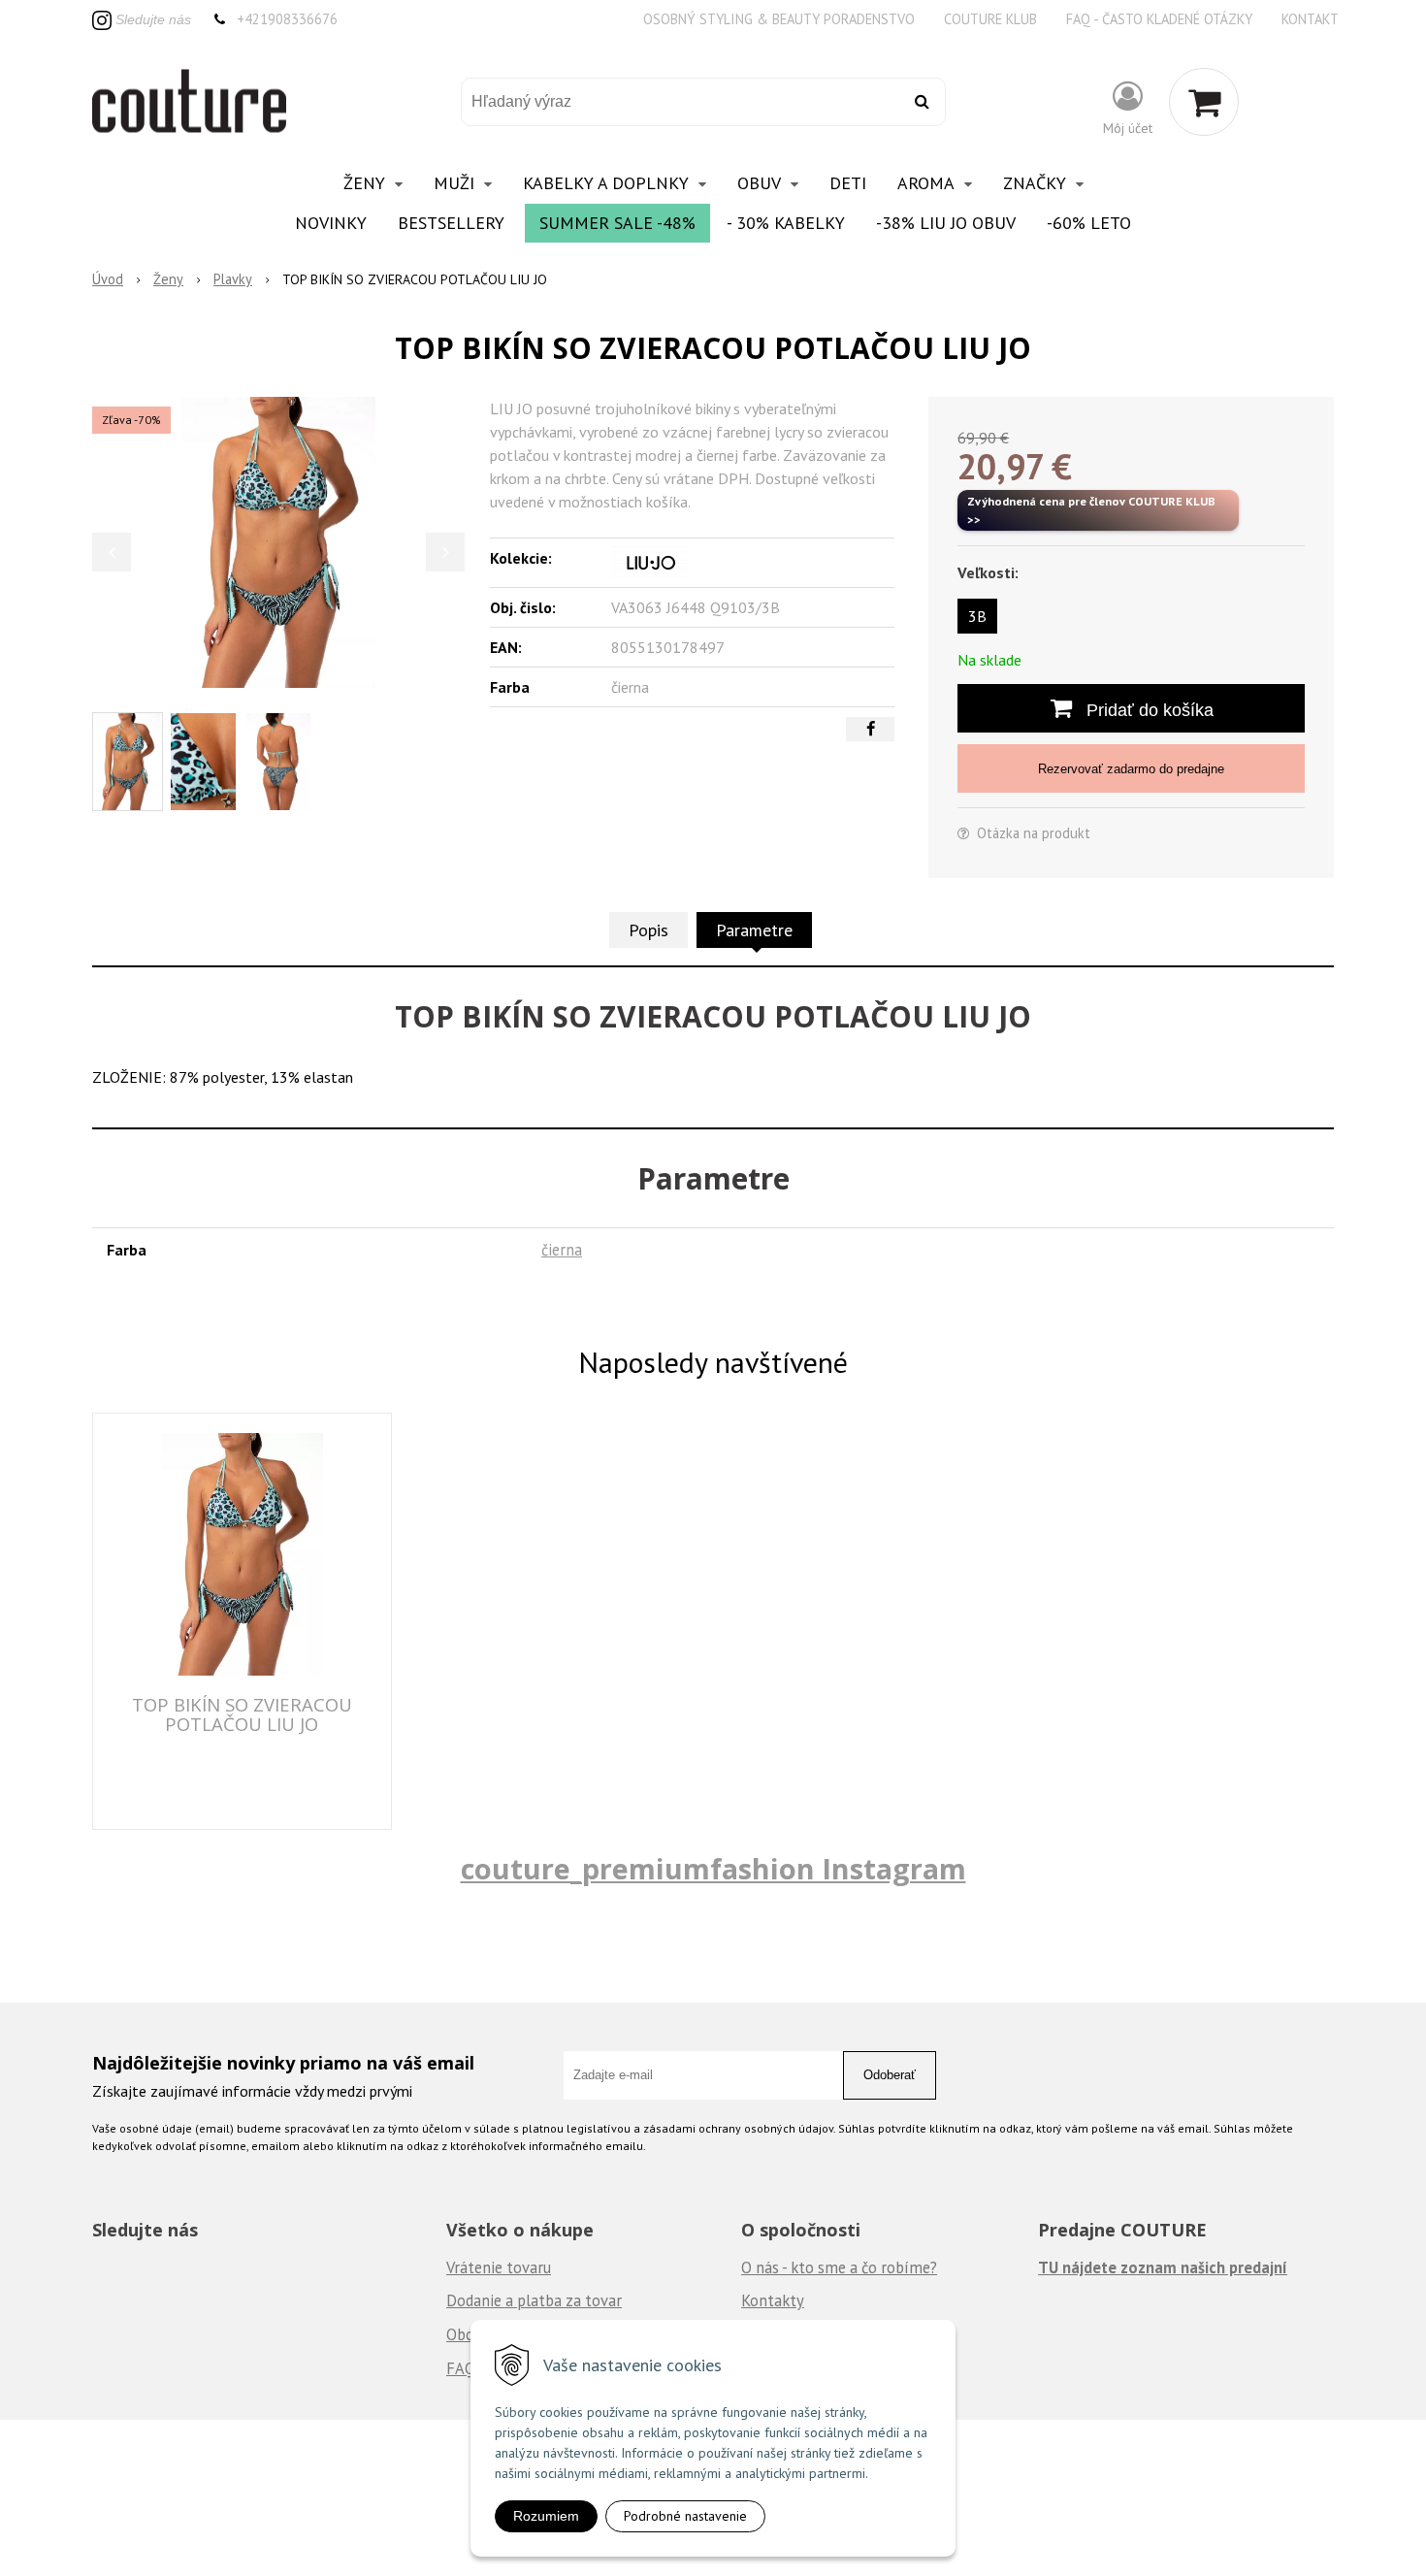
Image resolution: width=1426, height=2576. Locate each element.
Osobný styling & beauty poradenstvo (779, 19)
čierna (562, 1250)
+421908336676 (287, 19)
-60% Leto (1089, 223)
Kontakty (773, 2300)
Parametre (754, 930)
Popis (648, 930)
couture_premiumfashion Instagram (713, 1868)
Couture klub (990, 19)
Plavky (233, 279)
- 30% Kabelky (786, 223)
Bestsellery (451, 223)
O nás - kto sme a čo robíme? (839, 2267)
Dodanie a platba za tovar (534, 2300)
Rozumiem (546, 2516)
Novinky (331, 223)
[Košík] (1204, 102)
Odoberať (890, 2075)
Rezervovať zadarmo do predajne (1131, 769)
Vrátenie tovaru (499, 2267)
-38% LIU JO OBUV (946, 223)
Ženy (168, 279)
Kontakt (1310, 19)
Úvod (108, 279)
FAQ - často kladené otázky (1159, 19)
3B (977, 616)
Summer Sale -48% (617, 223)
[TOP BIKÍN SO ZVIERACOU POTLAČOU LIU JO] (278, 542)
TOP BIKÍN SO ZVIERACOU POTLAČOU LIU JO (242, 1714)
